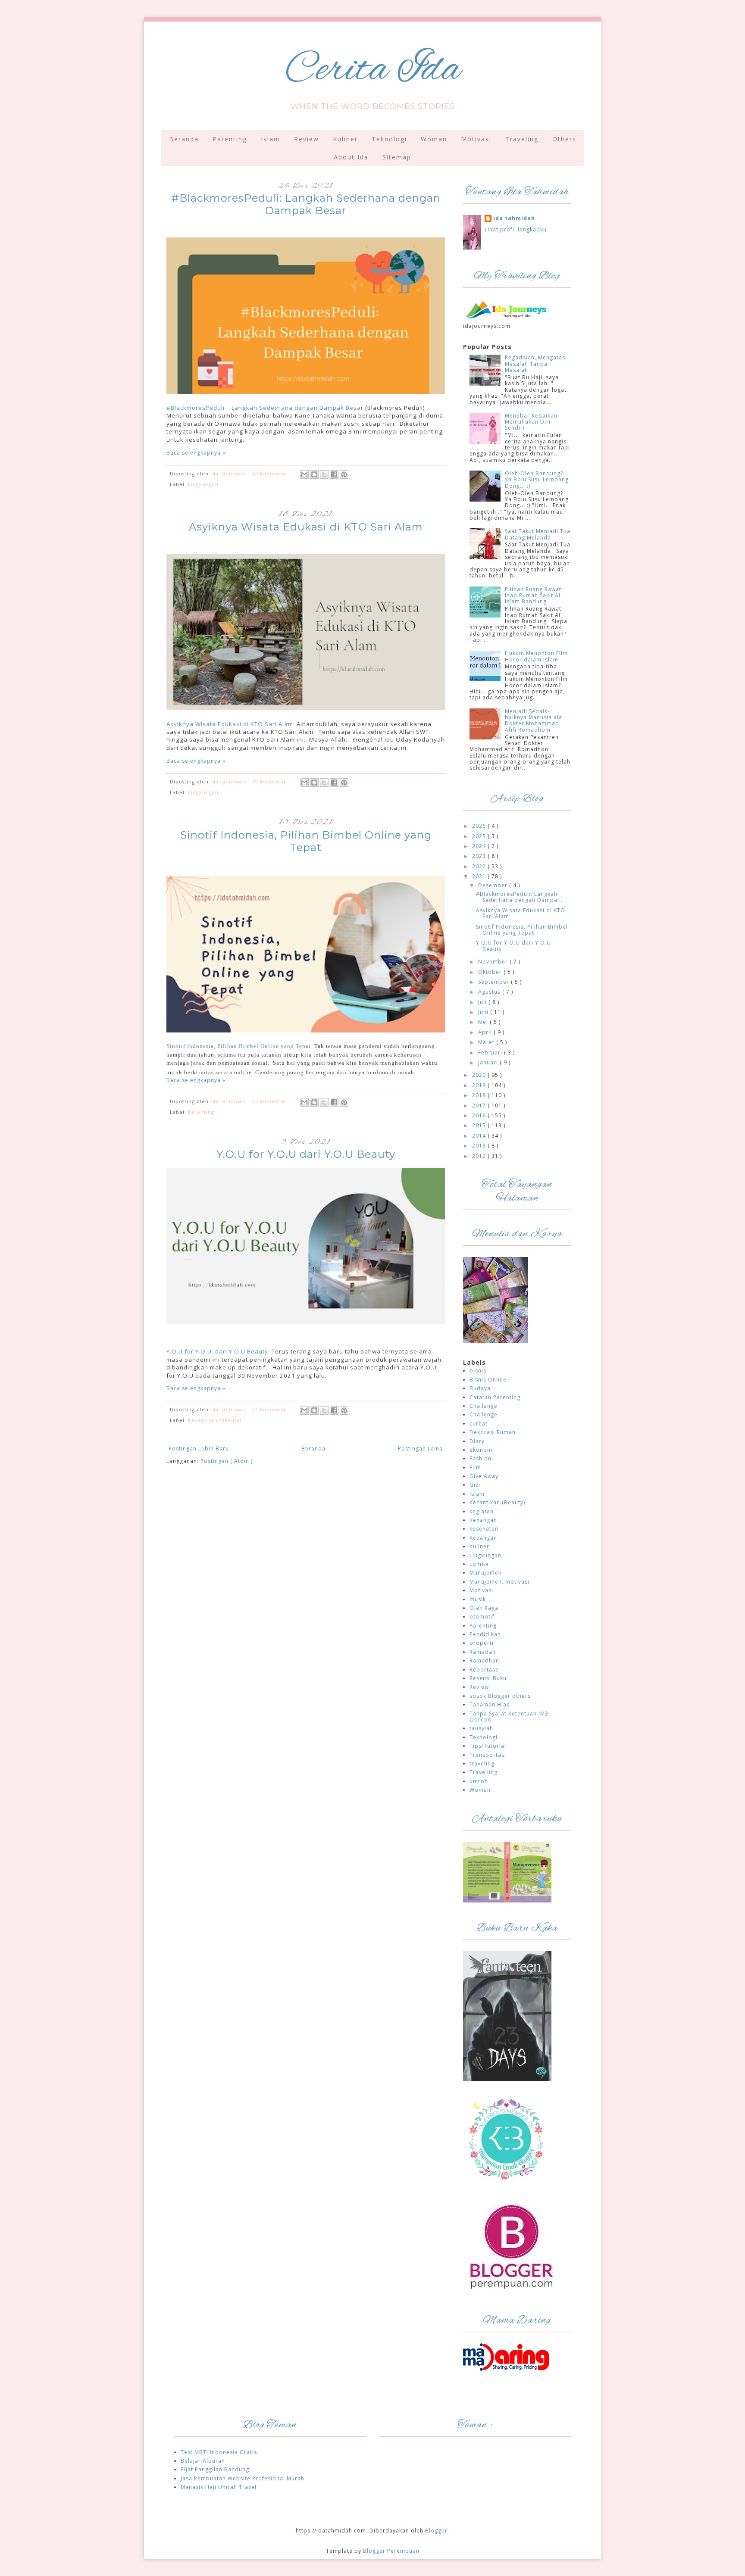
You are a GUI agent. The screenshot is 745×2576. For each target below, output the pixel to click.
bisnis (478, 1371)
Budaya (480, 1388)
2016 (480, 1115)
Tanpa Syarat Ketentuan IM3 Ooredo (509, 1717)
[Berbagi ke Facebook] (334, 474)
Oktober (491, 972)
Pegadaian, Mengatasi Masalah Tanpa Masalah (536, 364)
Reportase (484, 1670)
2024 (480, 846)
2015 (480, 1125)
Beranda (184, 139)
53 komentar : (272, 473)
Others (564, 139)
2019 (480, 1085)
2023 (480, 856)
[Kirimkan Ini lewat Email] (304, 474)
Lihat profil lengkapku (516, 229)
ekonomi (482, 1450)
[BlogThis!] (314, 474)
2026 (480, 826)
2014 (480, 1136)
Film (475, 1467)
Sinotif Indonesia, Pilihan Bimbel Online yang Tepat (306, 841)
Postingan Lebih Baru (199, 1449)
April (486, 1032)
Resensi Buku (488, 1678)
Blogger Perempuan (391, 2551)
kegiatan (482, 1511)
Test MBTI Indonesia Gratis (219, 2452)
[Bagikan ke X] (324, 474)
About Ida (351, 157)
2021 (480, 876)
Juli (483, 1002)
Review (307, 139)
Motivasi (476, 139)
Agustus (490, 992)
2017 (480, 1106)
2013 (480, 1146)
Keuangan (483, 1538)
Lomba (479, 1564)
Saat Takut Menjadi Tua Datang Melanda (538, 534)
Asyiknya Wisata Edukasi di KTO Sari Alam (306, 527)
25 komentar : (272, 1101)
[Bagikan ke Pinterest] (344, 474)
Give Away (484, 1476)
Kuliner (345, 139)
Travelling (484, 1772)
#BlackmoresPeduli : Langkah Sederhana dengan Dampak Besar (265, 408)
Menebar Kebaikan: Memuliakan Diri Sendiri (532, 422)
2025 (480, 836)
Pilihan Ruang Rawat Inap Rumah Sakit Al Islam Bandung (533, 596)
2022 (480, 866)
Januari (489, 1062)
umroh (479, 1781)
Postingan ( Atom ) (227, 1461)
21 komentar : (272, 1409)
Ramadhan (484, 1661)
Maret (487, 1042)
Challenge (484, 1414)
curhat (479, 1424)
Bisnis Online (488, 1380)
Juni (484, 1012)
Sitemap (397, 157)
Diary (477, 1441)
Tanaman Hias (490, 1704)
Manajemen (486, 1573)
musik (478, 1599)
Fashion (480, 1458)
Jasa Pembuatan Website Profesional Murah (243, 2478)
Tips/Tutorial (488, 1746)
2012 (480, 1156)
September (495, 982)
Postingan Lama (420, 1449)
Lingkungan (203, 484)
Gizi (475, 1485)
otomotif (482, 1617)
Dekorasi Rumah (493, 1432)
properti (482, 1643)
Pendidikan (485, 1634)
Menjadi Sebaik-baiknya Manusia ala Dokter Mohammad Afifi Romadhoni (534, 720)
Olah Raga (484, 1608)
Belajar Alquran (203, 2461)
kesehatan (484, 1529)
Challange (484, 1406)
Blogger (436, 2531)
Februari (491, 1053)
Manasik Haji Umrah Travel (219, 2487)
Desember (494, 885)
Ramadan (483, 1652)
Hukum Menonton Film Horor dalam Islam (536, 656)
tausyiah (481, 1728)
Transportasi (488, 1755)
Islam (271, 139)
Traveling (522, 139)
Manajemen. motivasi (499, 1582)
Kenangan (483, 1520)
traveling (482, 1764)
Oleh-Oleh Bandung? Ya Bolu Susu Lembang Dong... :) (537, 480)
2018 (480, 1095)
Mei (484, 1022)
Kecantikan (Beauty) (214, 1420)
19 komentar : (272, 781)
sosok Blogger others (500, 1696)
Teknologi (389, 139)
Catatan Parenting (495, 1397)
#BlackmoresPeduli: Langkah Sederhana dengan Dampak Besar (306, 204)
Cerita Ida (373, 70)
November (494, 962)
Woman (434, 139)
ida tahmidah (514, 218)
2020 (480, 1075)
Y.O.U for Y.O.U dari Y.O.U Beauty (306, 1154)
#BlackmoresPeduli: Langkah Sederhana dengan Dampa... (519, 897)
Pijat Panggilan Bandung (215, 2469)
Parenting (230, 139)
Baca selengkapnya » (196, 453)
